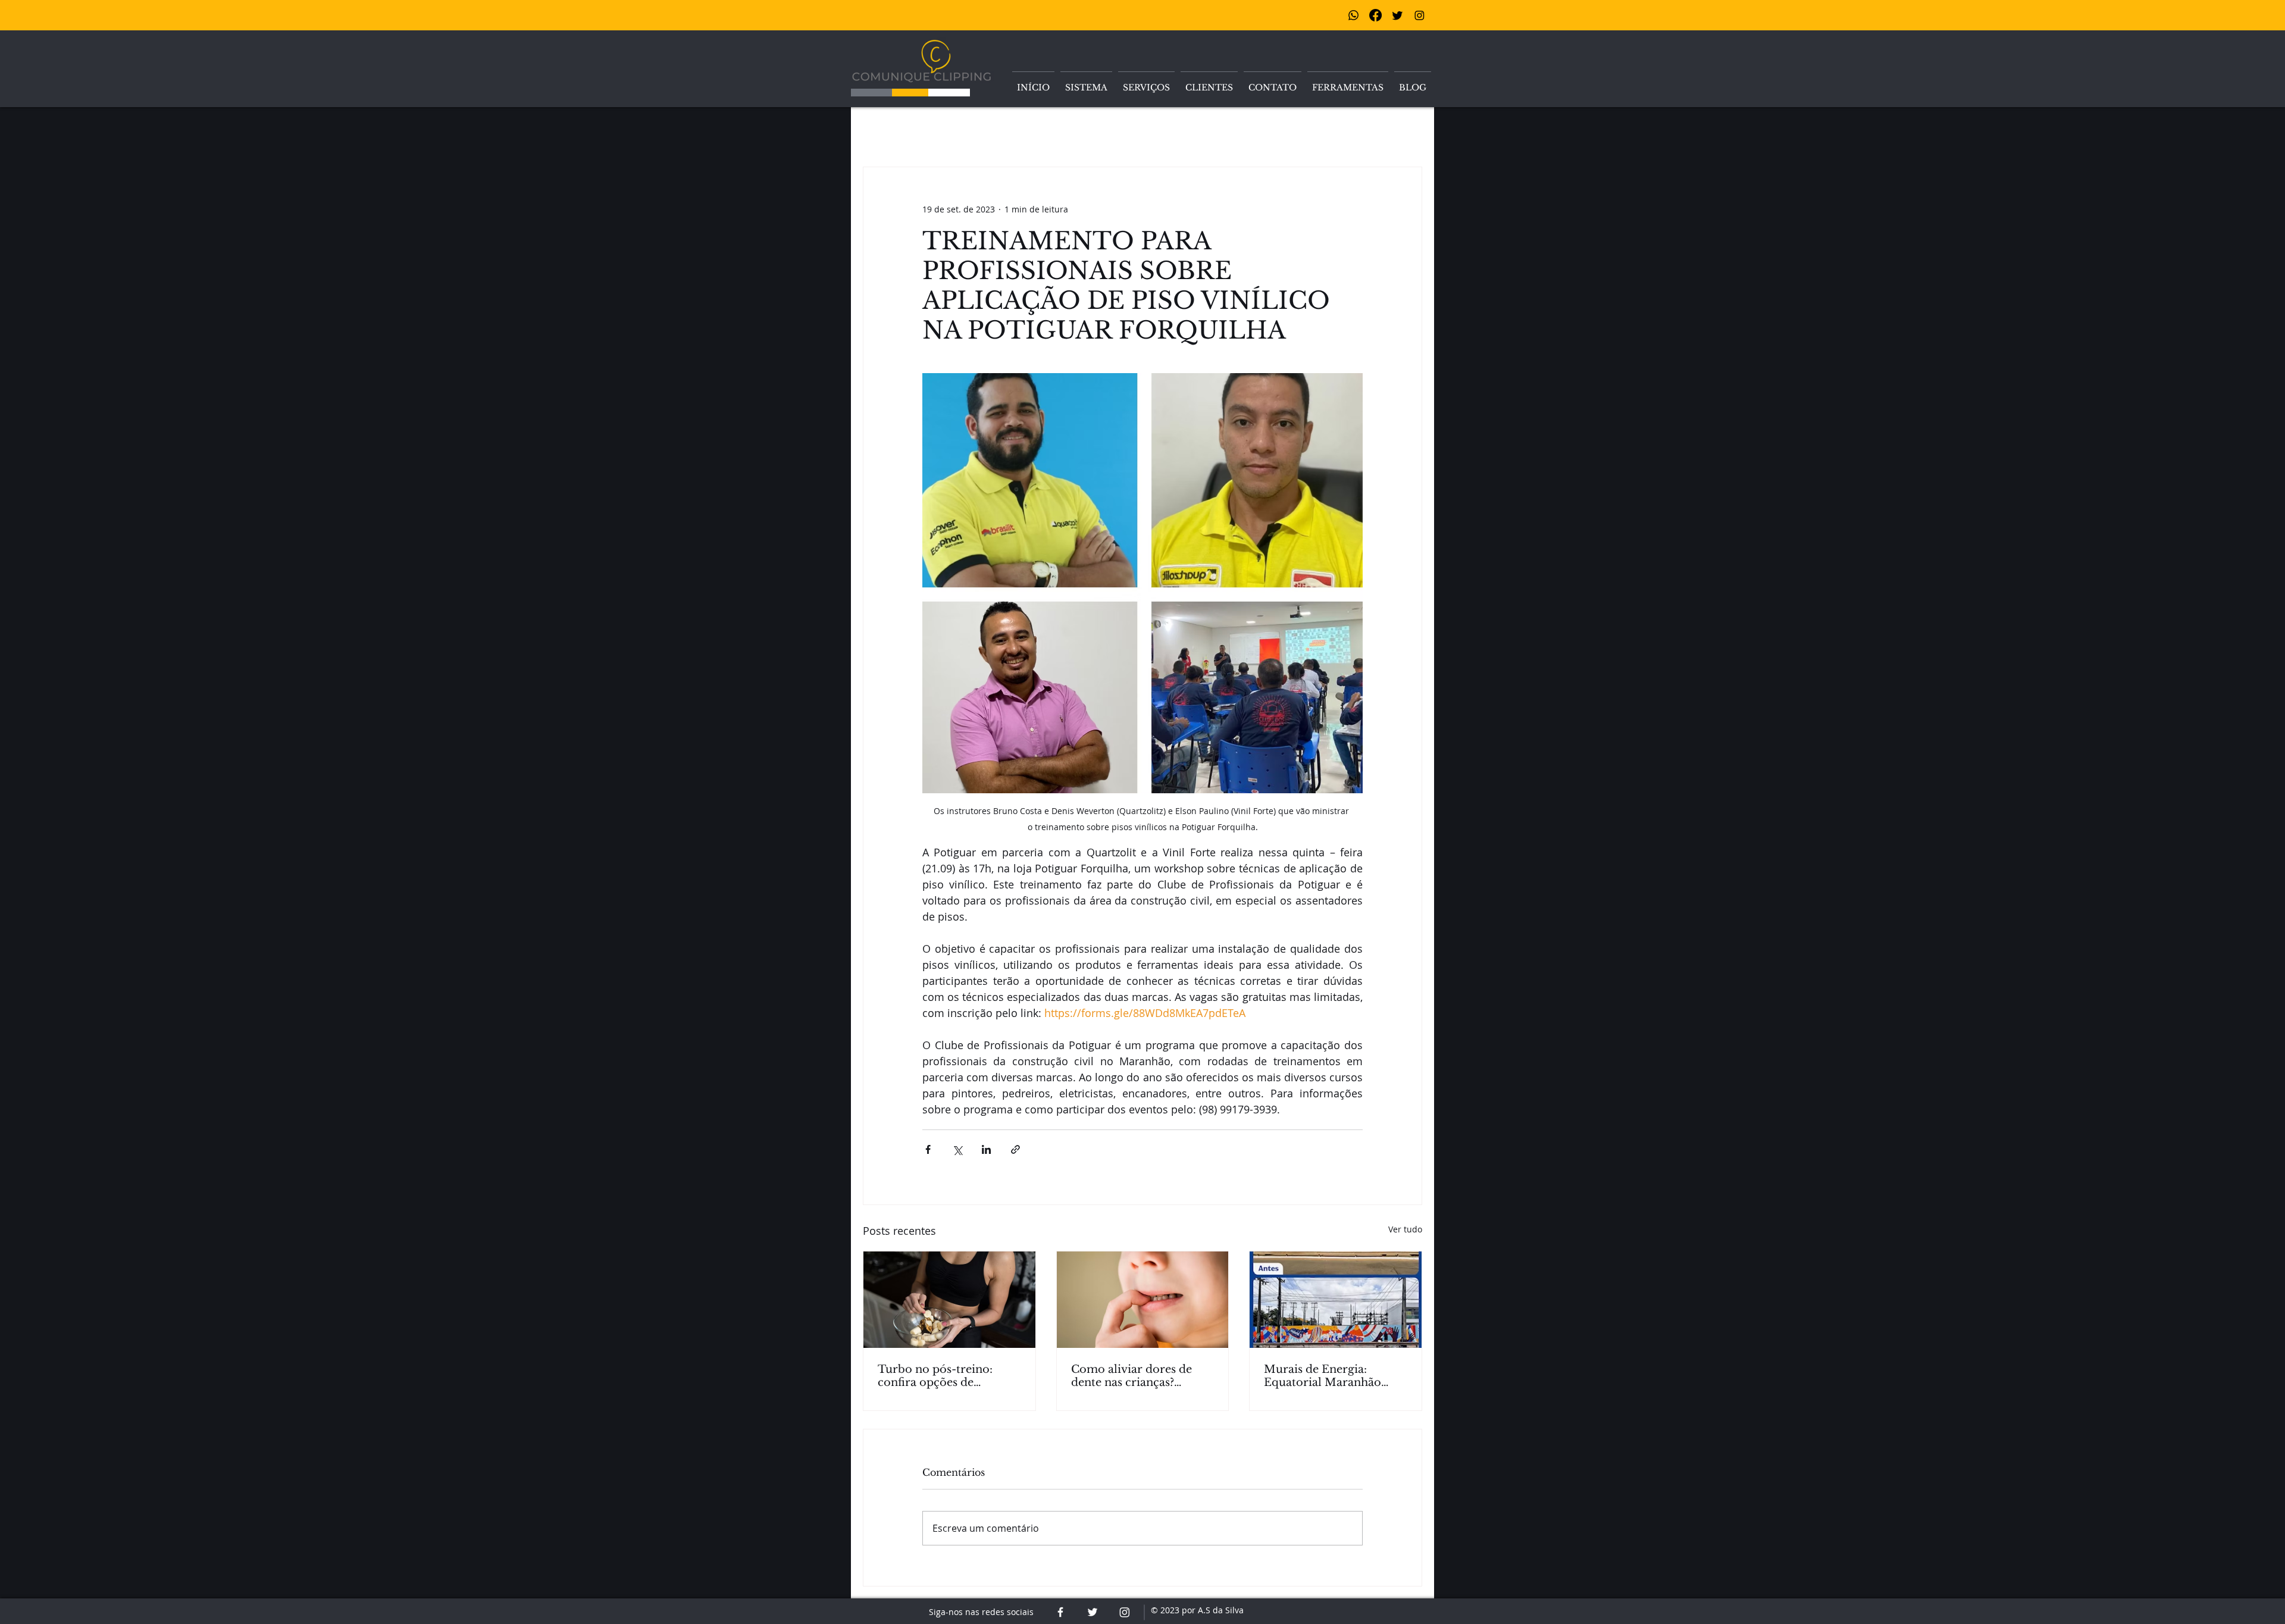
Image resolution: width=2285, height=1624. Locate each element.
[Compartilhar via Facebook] (928, 1149)
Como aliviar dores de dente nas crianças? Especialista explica (1131, 1376)
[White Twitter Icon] (1093, 1612)
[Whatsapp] (1353, 15)
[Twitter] (1397, 15)
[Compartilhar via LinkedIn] (986, 1149)
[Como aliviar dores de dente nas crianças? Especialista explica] (1143, 1300)
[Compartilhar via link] (1015, 1149)
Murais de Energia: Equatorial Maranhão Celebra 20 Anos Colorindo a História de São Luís (1328, 1376)
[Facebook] (1375, 15)
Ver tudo (1405, 1229)
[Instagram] (1419, 15)
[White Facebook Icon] (1060, 1612)
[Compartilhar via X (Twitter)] (957, 1149)
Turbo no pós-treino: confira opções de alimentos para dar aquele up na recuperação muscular (948, 1376)
